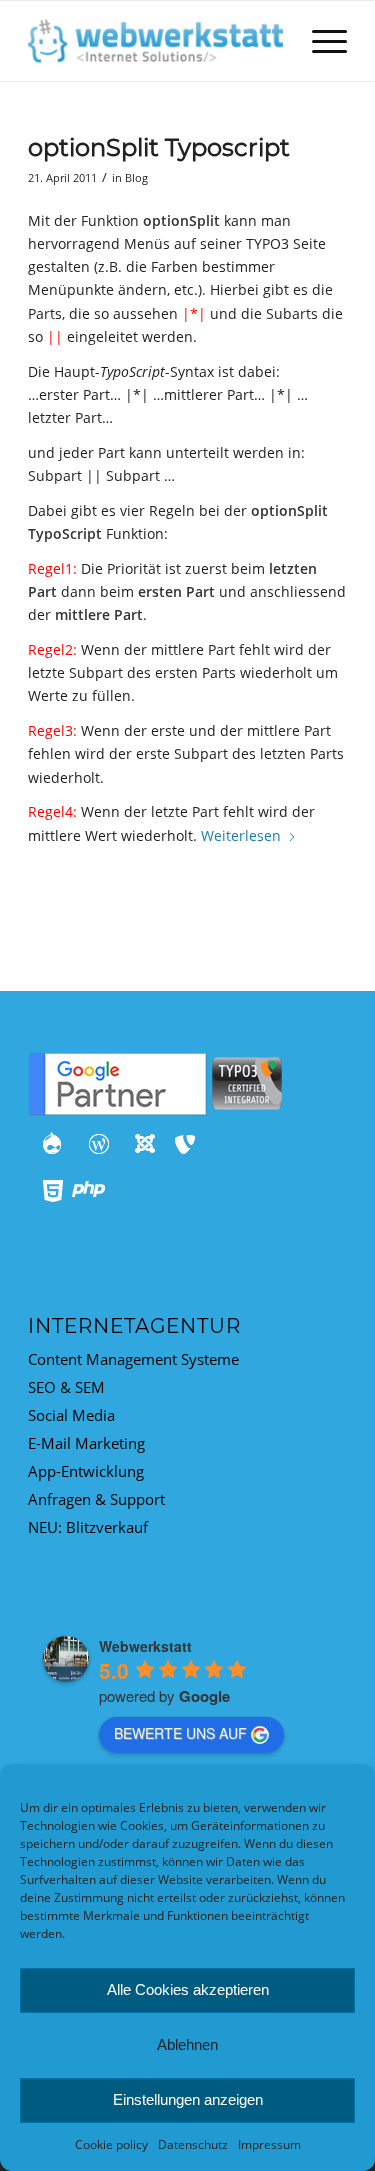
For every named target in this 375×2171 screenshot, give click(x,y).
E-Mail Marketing (86, 1443)
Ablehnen (187, 2044)
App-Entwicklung (86, 1471)
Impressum (269, 2144)
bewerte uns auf (180, 1733)
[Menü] (319, 41)
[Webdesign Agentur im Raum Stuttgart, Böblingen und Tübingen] (155, 41)
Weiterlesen (241, 835)
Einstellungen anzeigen (188, 2099)
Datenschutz (193, 2144)
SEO (42, 1387)
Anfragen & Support (96, 1499)
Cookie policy (111, 2144)
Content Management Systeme (133, 1359)
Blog (136, 177)
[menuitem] (319, 41)
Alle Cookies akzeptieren (188, 1989)
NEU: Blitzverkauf (88, 1527)
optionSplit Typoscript (159, 147)
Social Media (71, 1415)
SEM (90, 1387)
